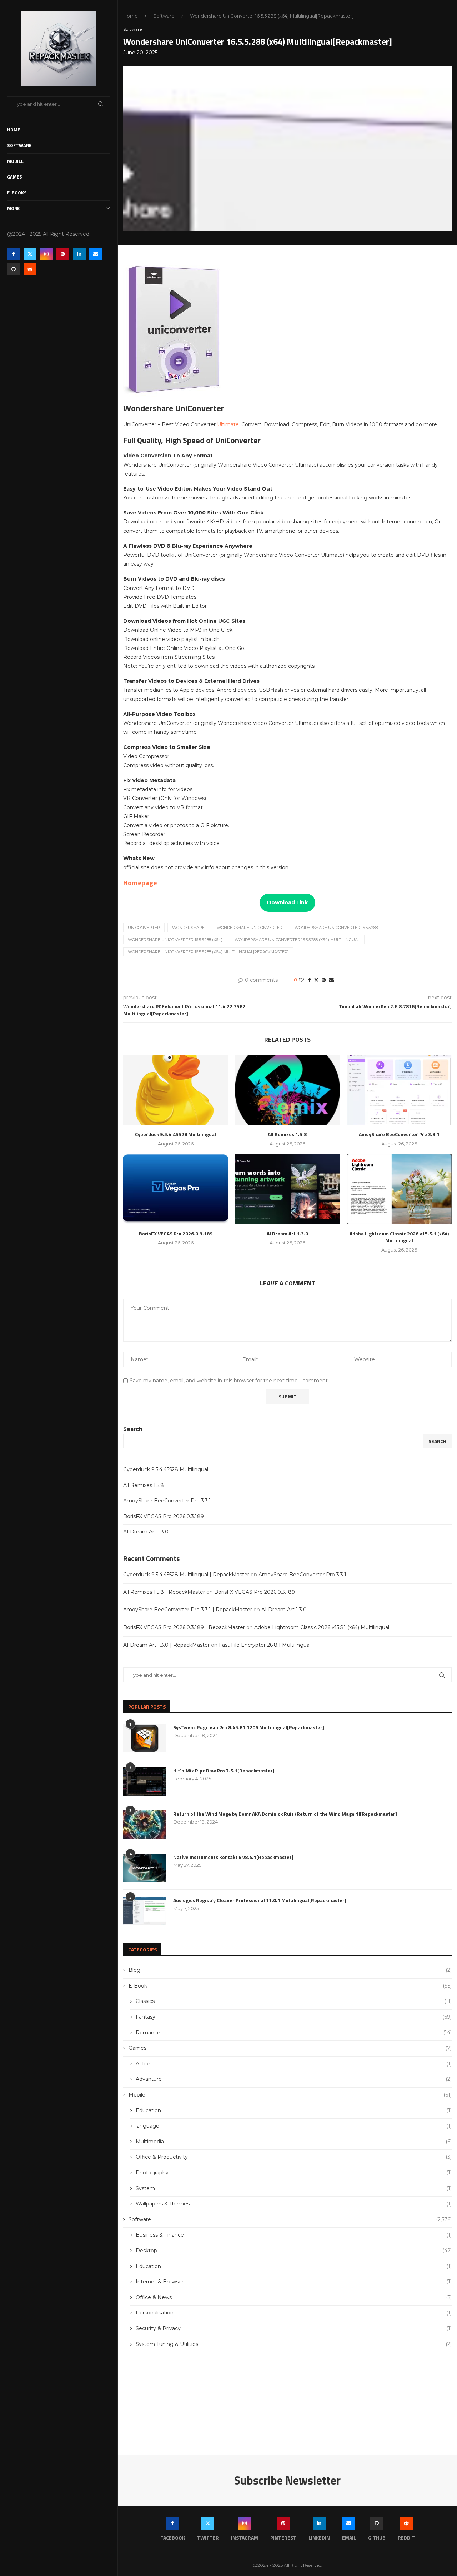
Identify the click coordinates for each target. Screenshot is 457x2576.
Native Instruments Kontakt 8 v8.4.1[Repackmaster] (233, 1857)
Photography (294, 2173)
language (294, 2126)
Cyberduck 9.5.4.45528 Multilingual (166, 1469)
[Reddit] (30, 269)
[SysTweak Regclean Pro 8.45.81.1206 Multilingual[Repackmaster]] (145, 1738)
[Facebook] (14, 254)
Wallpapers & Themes (294, 2204)
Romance (294, 2033)
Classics (294, 2001)
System (294, 2188)
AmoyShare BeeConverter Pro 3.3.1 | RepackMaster (188, 1610)
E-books (17, 193)
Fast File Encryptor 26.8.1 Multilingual (265, 1645)
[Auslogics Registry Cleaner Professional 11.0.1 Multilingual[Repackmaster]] (145, 1911)
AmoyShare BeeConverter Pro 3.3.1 (167, 1501)
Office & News (294, 2297)
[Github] (14, 269)
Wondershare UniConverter (250, 928)
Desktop (294, 2251)
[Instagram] (46, 254)
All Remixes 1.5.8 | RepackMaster (164, 1592)
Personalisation (294, 2313)
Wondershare (188, 928)
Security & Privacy (294, 2328)
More (13, 208)
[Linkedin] (79, 254)
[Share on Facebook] (310, 980)
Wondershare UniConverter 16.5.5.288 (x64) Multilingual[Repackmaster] (208, 952)
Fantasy (294, 2017)
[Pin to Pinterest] (324, 980)
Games (15, 177)
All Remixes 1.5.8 (144, 1485)
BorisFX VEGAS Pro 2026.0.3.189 (164, 1516)
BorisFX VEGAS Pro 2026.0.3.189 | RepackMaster (184, 1627)
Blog (290, 1970)
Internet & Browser (294, 2282)
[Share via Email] (331, 980)
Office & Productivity (294, 2157)
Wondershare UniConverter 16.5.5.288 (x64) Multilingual (297, 940)
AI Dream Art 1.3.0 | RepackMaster (166, 1645)
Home (14, 130)
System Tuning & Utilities (294, 2344)
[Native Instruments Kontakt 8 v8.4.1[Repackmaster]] (145, 1868)
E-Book (290, 1986)
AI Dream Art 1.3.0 (146, 1532)
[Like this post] (301, 980)
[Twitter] (30, 254)
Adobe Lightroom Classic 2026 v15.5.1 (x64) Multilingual (322, 1627)
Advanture (294, 2079)
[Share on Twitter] (316, 980)
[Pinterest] (63, 254)
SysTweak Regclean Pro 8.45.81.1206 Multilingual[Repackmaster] (249, 1727)
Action (294, 2064)
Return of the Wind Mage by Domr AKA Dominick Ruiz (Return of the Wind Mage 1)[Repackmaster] (285, 1814)
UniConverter (144, 928)
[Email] (96, 254)
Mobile (15, 161)
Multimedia (294, 2142)
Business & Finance (294, 2235)
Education (294, 2110)
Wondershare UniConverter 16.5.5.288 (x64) (175, 940)
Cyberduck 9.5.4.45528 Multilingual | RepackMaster (186, 1575)
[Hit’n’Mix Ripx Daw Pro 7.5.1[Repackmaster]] (145, 1781)
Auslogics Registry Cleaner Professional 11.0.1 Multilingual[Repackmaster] (260, 1900)
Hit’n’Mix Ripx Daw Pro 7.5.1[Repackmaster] (224, 1771)
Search (133, 1429)
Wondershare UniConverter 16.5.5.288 (336, 928)
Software (19, 145)
